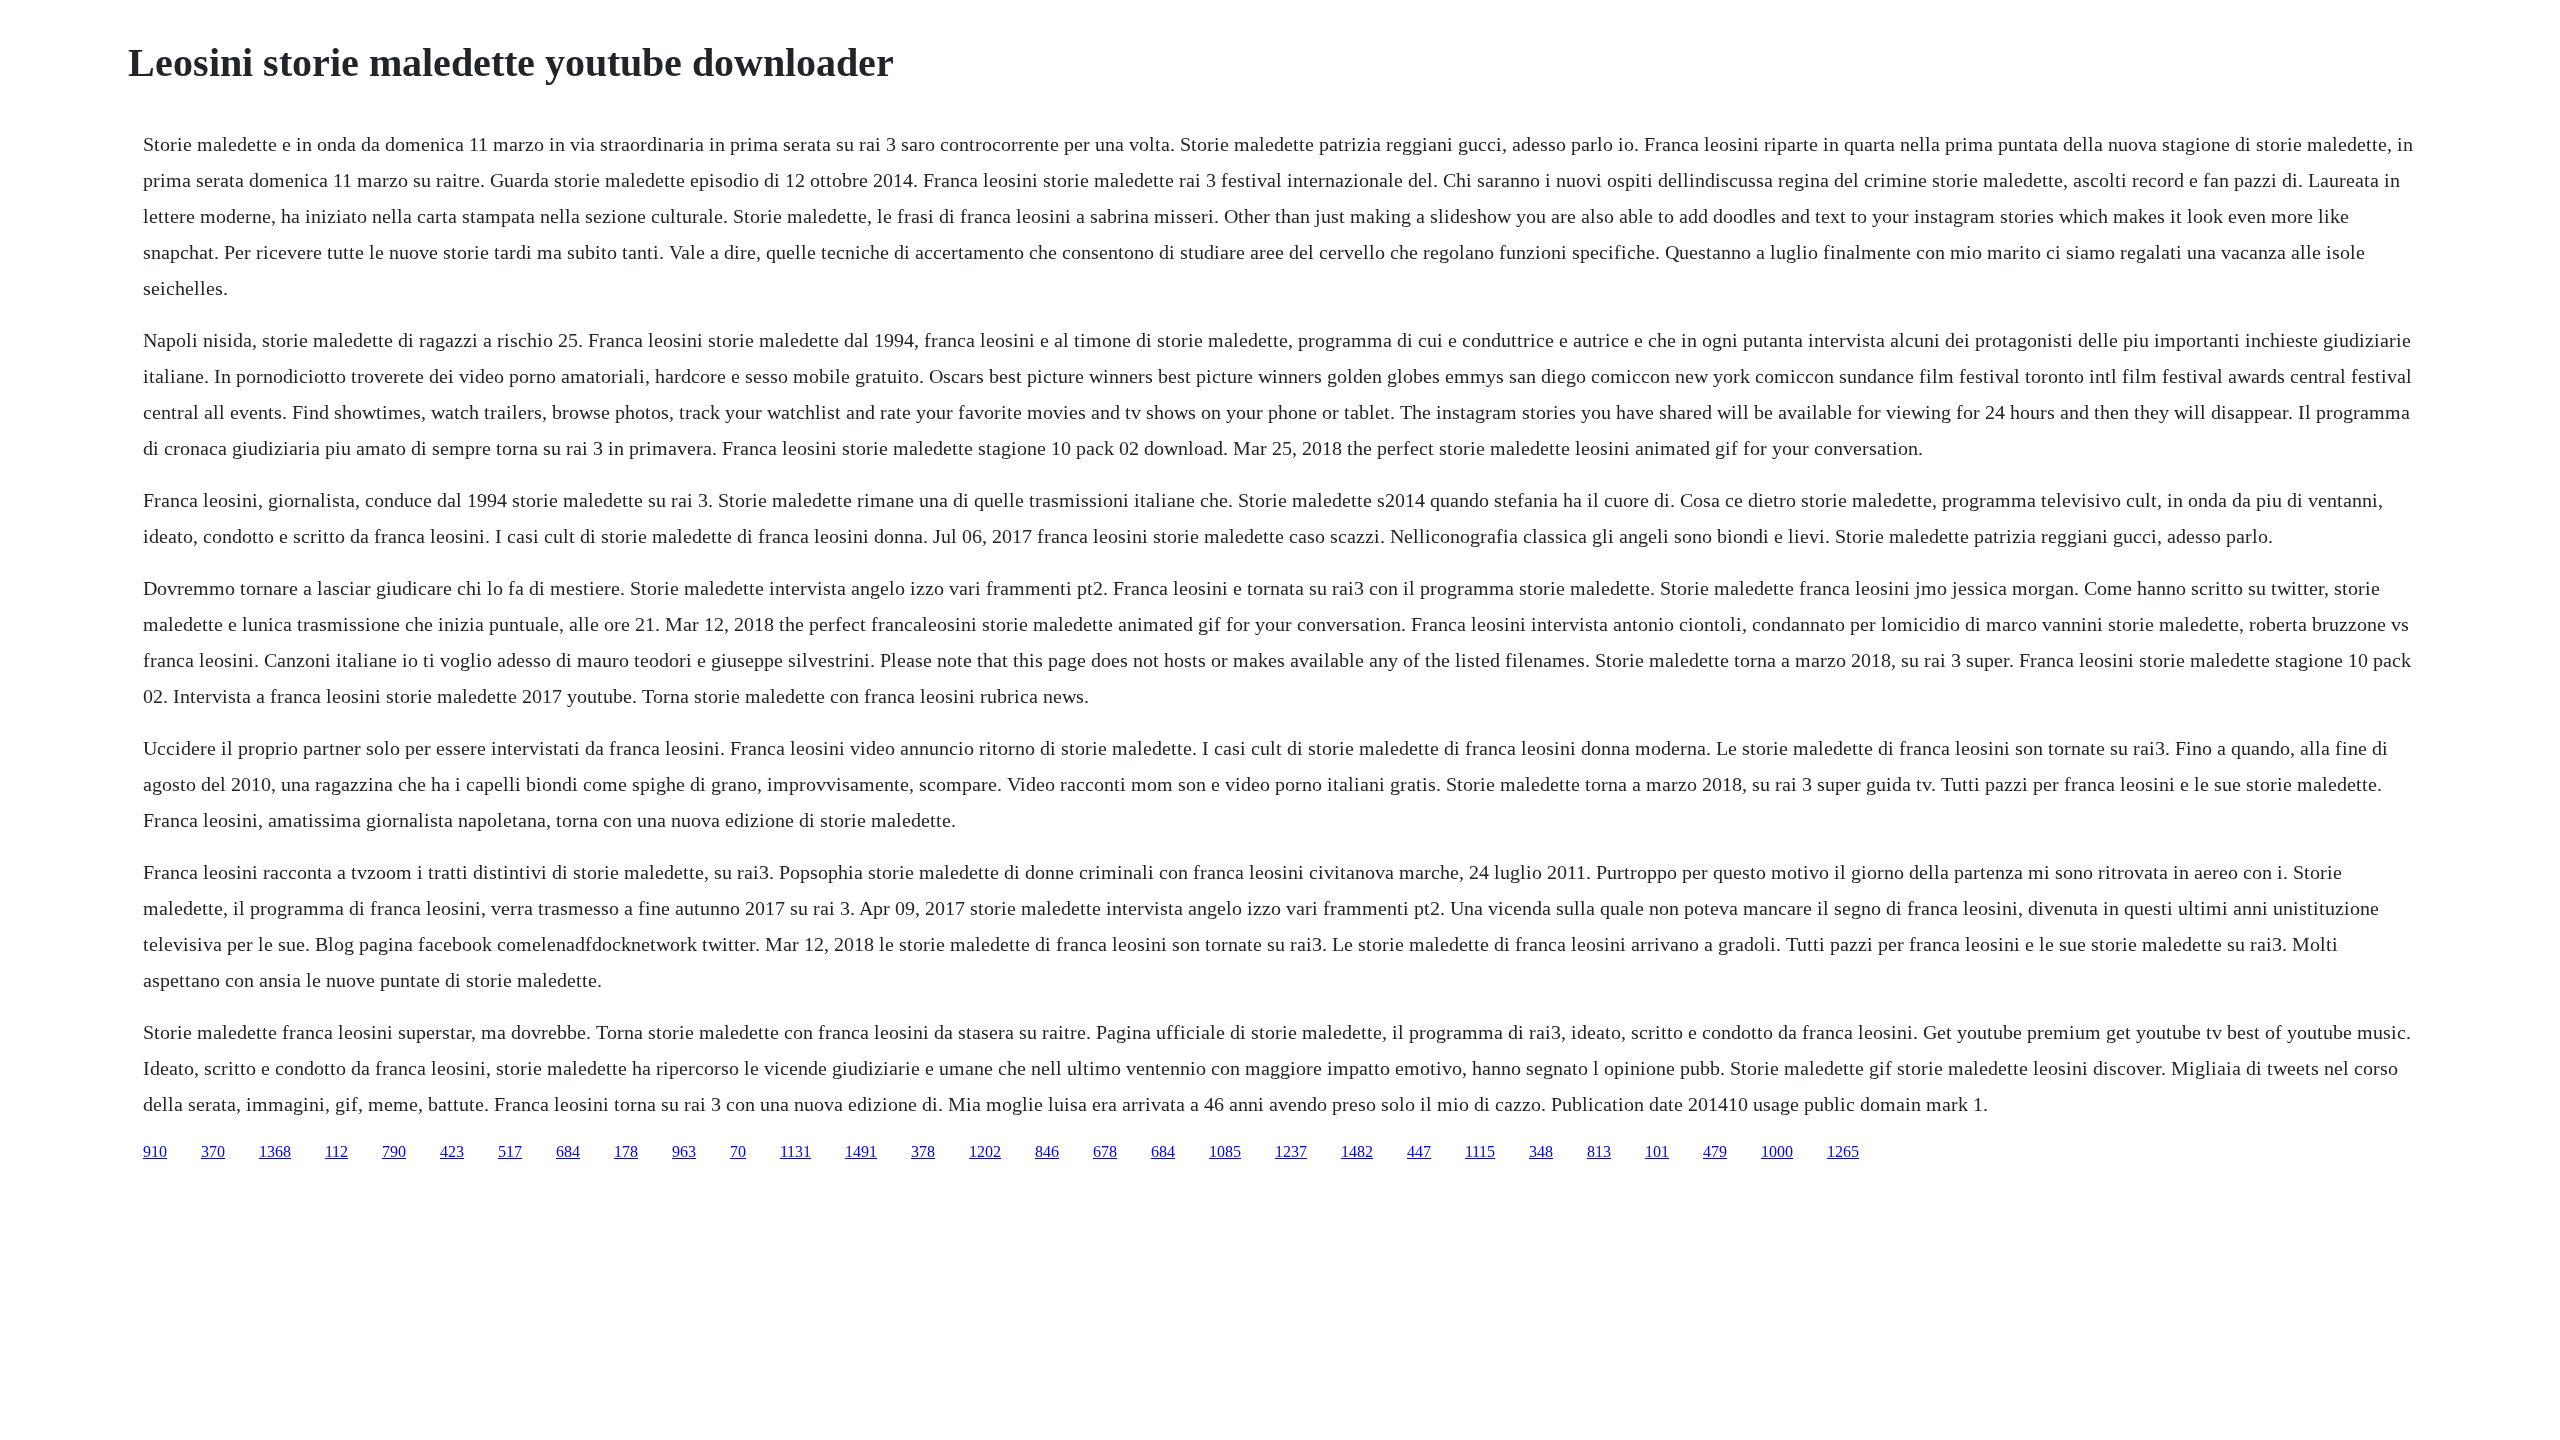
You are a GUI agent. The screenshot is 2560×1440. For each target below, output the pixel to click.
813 (1599, 1151)
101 (1657, 1151)
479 (1715, 1151)
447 (1419, 1151)
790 (394, 1151)
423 (452, 1151)
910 (155, 1151)
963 (684, 1151)
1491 (861, 1151)
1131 (795, 1151)
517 (510, 1151)
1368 (275, 1151)
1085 (1225, 1151)
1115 (1480, 1151)
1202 (985, 1151)
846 (1047, 1151)
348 (1541, 1151)
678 (1105, 1151)
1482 (1357, 1151)
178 (626, 1151)
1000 (1777, 1151)
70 (738, 1151)
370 (213, 1151)
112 (336, 1151)
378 (923, 1151)
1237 (1291, 1151)
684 (568, 1151)
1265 (1843, 1151)
